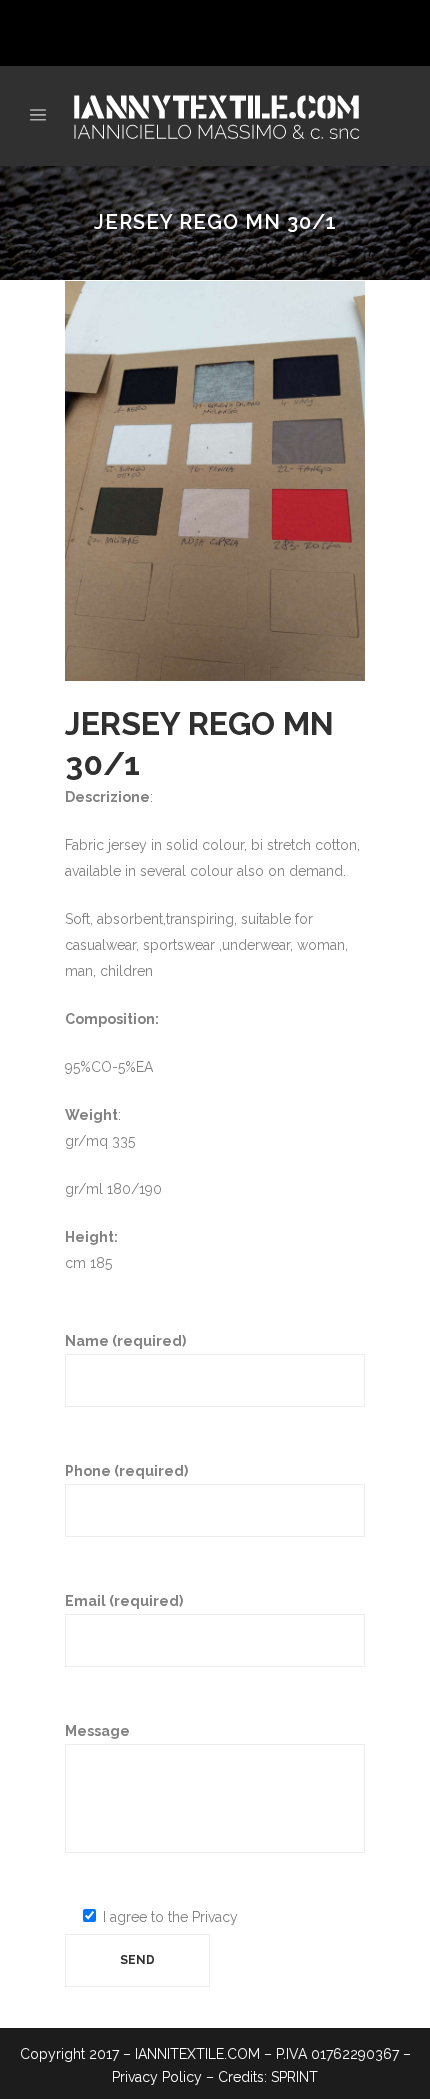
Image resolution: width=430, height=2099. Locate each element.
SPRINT (294, 2077)
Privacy (215, 1917)
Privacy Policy (157, 2077)
